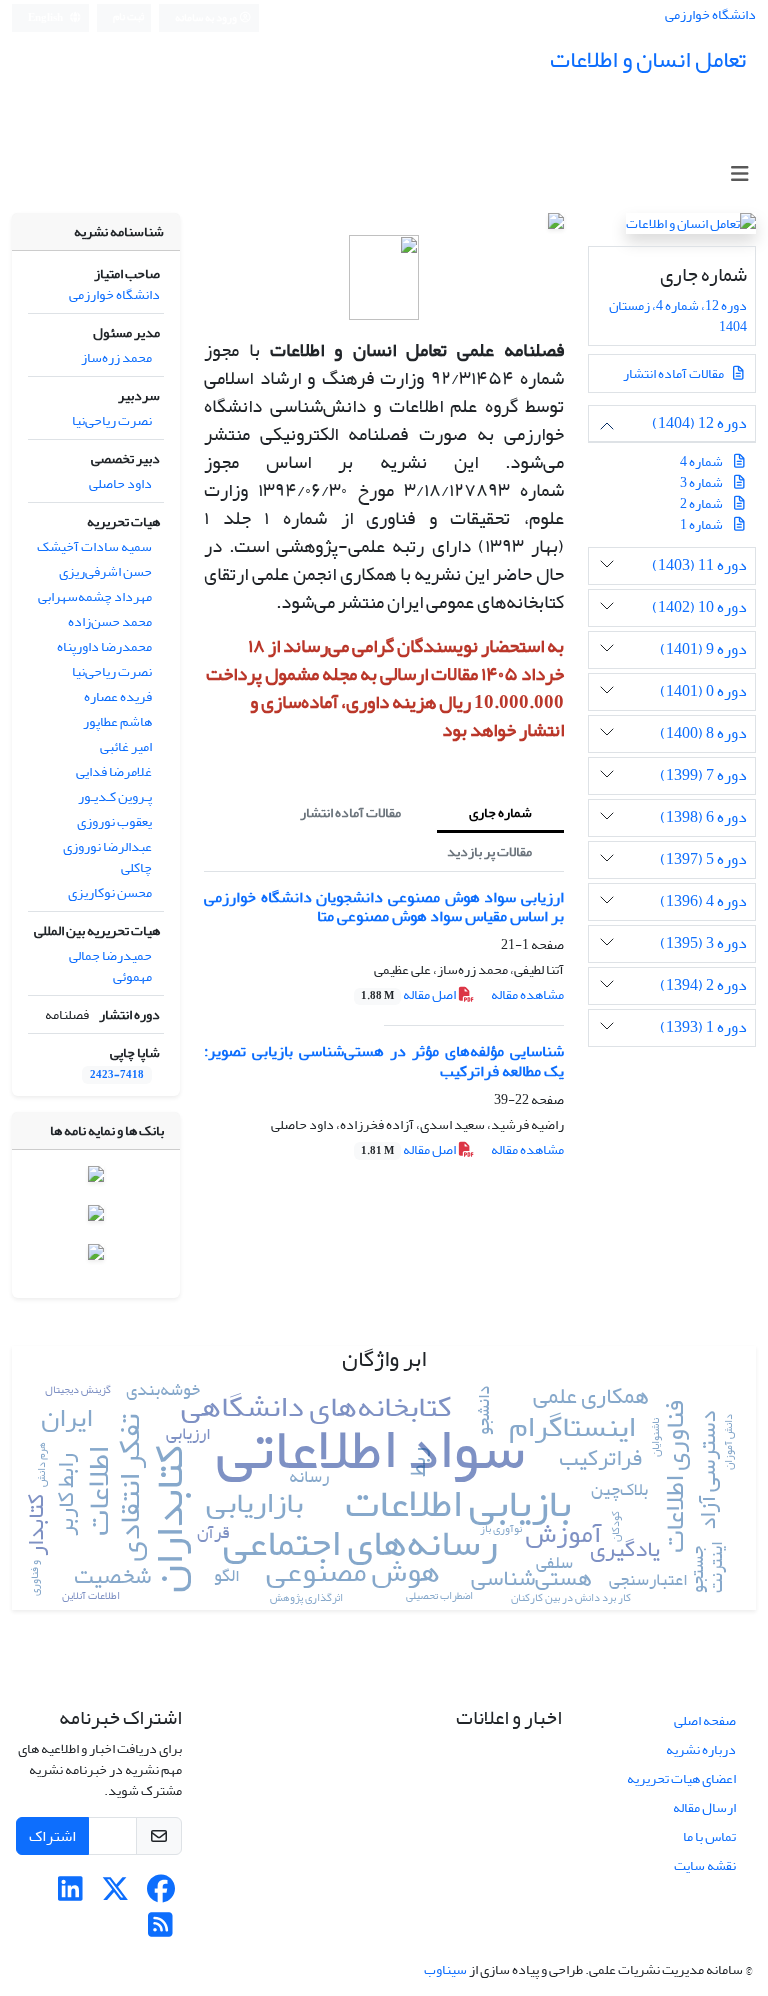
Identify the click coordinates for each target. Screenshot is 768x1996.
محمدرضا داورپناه (104, 646)
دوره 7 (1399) (703, 775)
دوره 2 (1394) (703, 985)
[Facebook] (160, 1894)
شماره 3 (701, 482)
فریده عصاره (118, 696)
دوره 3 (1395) (703, 943)
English (46, 18)
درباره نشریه (701, 1749)
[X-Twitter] (115, 1894)
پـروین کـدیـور (115, 796)
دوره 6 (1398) (703, 817)
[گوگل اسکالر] (96, 1255)
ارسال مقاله (704, 1807)
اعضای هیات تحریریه (681, 1778)
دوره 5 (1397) (703, 859)
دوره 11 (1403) (699, 565)
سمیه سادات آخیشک (94, 546)
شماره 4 (701, 461)
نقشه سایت (705, 1865)
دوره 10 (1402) (699, 607)
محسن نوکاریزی (110, 892)
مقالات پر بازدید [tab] (489, 851)
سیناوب (445, 1969)
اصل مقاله (409, 994)
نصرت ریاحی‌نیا (112, 420)
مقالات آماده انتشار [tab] (350, 812)
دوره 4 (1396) (703, 901)
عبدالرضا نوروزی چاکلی (107, 857)
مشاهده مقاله (527, 994)
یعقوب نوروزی (114, 821)
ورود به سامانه (207, 18)
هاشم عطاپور (117, 721)
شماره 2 (701, 503)
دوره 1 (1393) (703, 1027)
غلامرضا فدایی (114, 771)
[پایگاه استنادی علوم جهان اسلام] (96, 1178)
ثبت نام (128, 17)
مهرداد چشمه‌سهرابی (95, 596)
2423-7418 (117, 1075)
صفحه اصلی (705, 1720)
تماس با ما (709, 1836)
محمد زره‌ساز (116, 357)
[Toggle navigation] (739, 174)
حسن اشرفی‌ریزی (105, 571)
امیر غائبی (126, 746)
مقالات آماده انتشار (674, 373)
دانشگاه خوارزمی (710, 14)
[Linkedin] (70, 1894)
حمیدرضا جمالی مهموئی (110, 966)
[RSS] (160, 1930)
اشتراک (52, 1836)
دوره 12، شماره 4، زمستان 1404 (678, 316)
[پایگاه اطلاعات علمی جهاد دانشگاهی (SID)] (96, 1217)
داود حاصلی (120, 483)
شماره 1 (701, 524)
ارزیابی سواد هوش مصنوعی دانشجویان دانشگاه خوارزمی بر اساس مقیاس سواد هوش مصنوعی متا (384, 906)
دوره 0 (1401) (703, 691)
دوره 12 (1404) (699, 423)
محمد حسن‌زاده (110, 621)
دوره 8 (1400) (703, 733)
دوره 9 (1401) (703, 649)
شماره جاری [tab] (500, 812)
